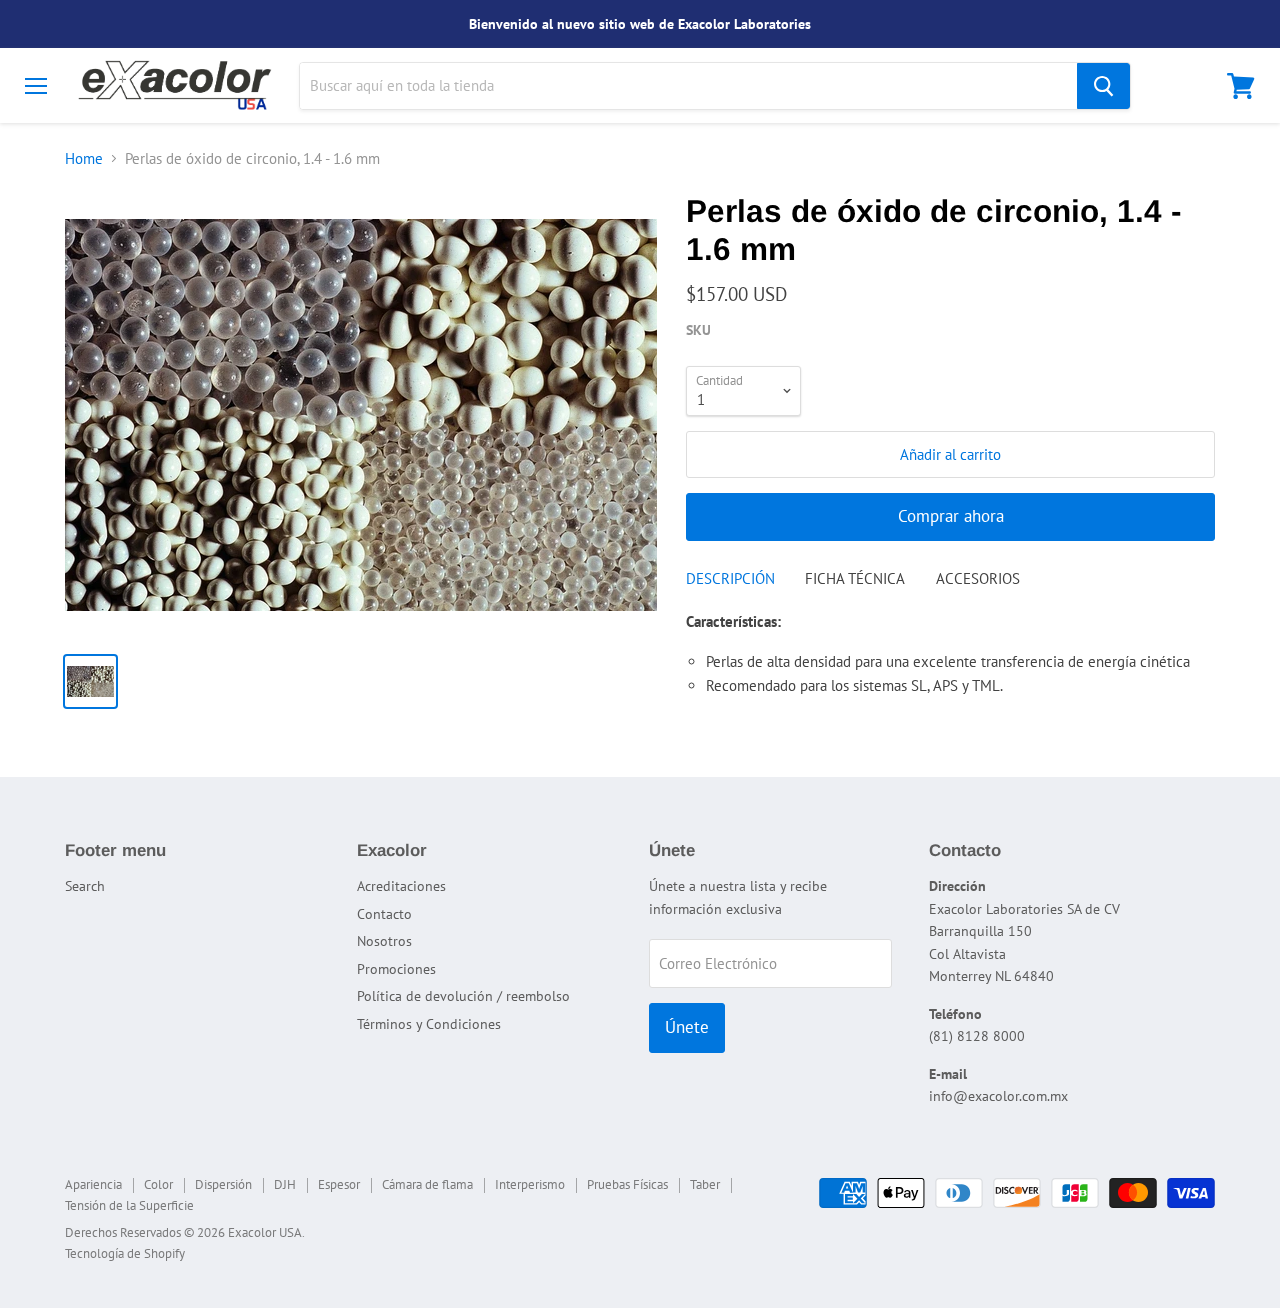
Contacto (384, 914)
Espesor (339, 1184)
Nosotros (384, 941)
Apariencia (93, 1184)
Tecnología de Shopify (125, 1253)
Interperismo (530, 1184)
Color (158, 1184)
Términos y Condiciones (429, 1024)
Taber (705, 1184)
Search (85, 886)
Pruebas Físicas (627, 1184)
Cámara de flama (427, 1184)
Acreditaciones (401, 886)
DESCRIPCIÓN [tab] (730, 578)
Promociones (396, 969)
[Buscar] (1103, 86)
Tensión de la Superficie (129, 1205)
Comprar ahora (951, 516)
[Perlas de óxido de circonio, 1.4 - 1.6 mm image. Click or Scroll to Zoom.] (361, 415)
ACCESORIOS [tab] (978, 578)
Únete (687, 1027)
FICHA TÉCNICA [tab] (855, 578)
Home (84, 158)
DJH (285, 1184)
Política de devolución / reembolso (463, 996)
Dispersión (223, 1184)
